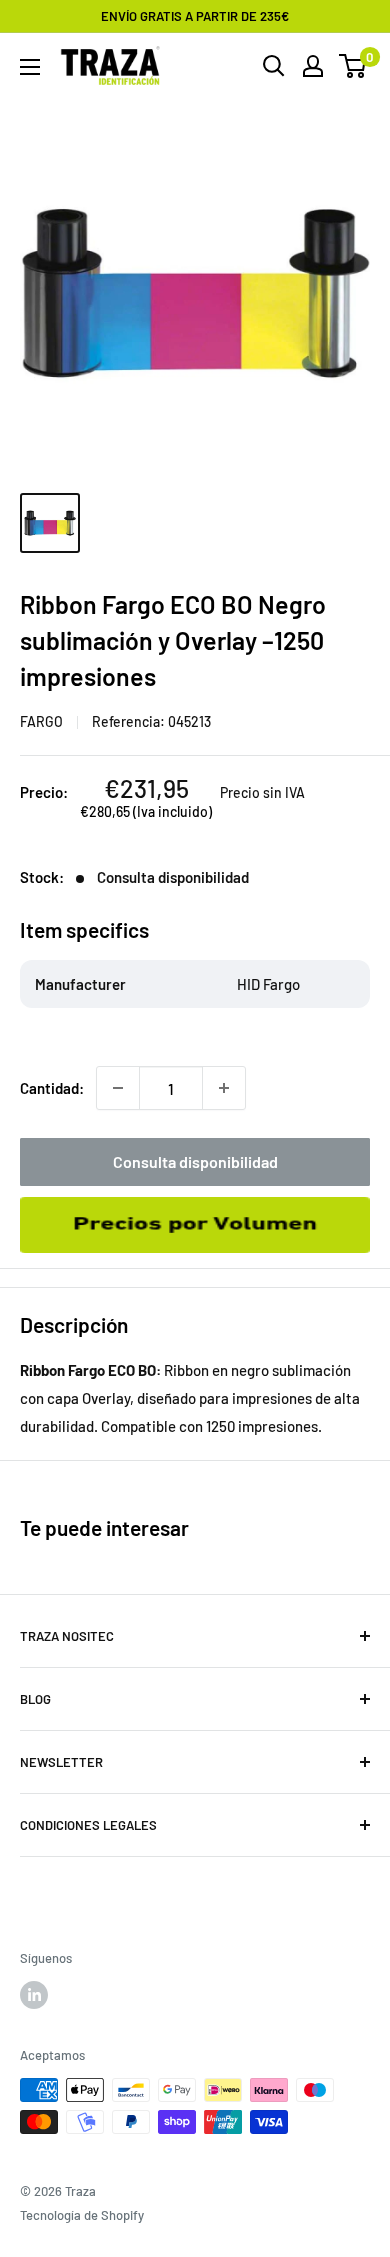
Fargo (41, 721)
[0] (353, 66)
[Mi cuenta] (313, 66)
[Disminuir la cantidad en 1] (118, 1088)
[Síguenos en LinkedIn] (34, 1995)
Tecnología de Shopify (82, 2215)
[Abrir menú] (30, 67)
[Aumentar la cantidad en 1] (224, 1088)
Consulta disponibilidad (195, 1161)
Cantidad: (52, 1088)
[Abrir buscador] (274, 66)
